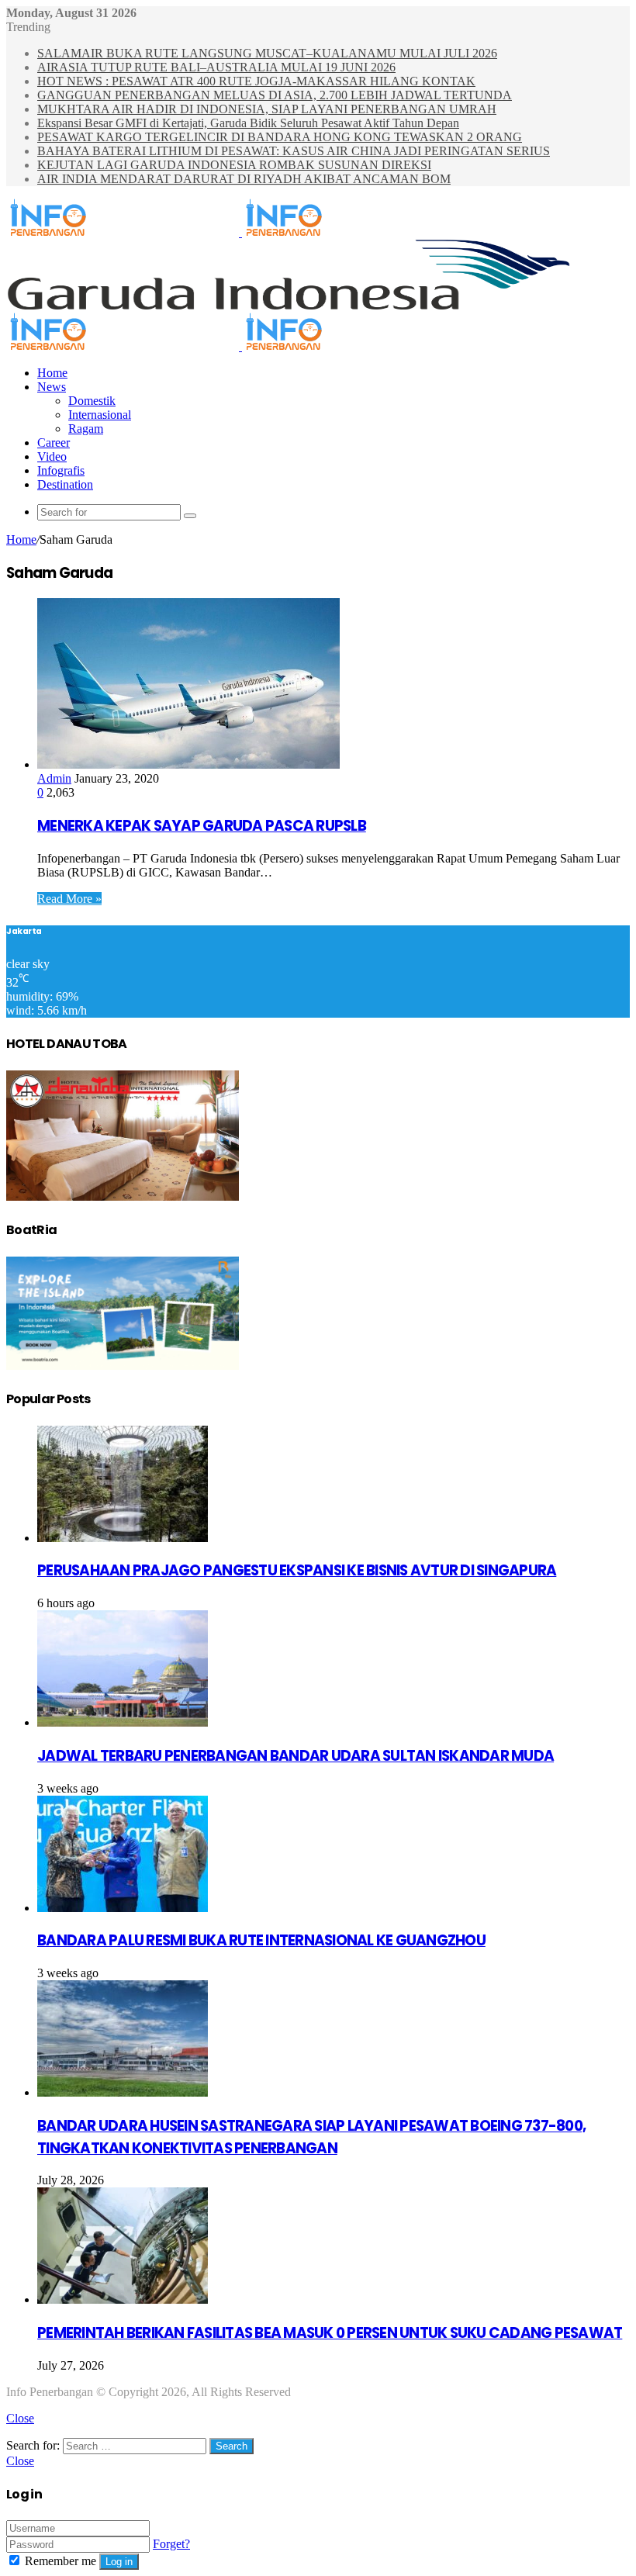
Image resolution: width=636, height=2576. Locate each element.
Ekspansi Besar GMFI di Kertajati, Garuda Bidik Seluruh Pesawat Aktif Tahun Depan (248, 123)
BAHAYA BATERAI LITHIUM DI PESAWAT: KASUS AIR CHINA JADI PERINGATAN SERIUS (294, 151)
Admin (54, 778)
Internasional (100, 415)
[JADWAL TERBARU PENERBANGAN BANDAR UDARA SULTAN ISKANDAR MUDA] (123, 1722)
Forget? (171, 2544)
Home (52, 373)
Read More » (69, 899)
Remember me (60, 2561)
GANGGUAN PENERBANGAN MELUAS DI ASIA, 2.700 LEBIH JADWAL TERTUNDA (275, 95)
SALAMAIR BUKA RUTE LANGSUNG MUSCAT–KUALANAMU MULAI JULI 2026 (267, 53)
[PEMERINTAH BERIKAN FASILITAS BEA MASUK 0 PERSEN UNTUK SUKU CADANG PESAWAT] (123, 2299)
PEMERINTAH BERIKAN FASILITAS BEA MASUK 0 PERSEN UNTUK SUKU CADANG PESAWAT (330, 2333)
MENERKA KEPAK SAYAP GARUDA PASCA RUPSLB (202, 826)
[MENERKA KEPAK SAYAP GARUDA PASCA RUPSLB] (188, 764)
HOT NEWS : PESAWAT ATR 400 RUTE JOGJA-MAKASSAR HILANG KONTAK (256, 81)
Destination (65, 484)
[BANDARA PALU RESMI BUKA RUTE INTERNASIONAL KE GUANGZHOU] (123, 1908)
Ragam (86, 429)
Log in (119, 2562)
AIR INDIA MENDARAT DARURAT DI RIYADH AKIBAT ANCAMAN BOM (244, 179)
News (52, 387)
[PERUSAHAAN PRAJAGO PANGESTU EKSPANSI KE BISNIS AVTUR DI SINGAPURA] (123, 1538)
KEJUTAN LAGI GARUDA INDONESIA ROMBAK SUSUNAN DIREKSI (234, 165)
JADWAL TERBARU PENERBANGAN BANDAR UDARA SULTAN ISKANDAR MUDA (296, 1756)
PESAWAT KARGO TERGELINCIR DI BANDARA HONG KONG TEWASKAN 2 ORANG (280, 137)
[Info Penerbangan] (240, 232)
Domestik (92, 401)
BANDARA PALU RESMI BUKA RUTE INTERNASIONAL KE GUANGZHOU (261, 1940)
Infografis (61, 470)
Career (54, 443)
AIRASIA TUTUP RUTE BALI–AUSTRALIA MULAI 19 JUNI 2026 (216, 67)
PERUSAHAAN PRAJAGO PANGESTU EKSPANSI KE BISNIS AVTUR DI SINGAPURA (297, 1570)
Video (52, 456)
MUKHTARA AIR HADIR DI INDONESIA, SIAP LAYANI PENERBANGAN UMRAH (267, 109)
